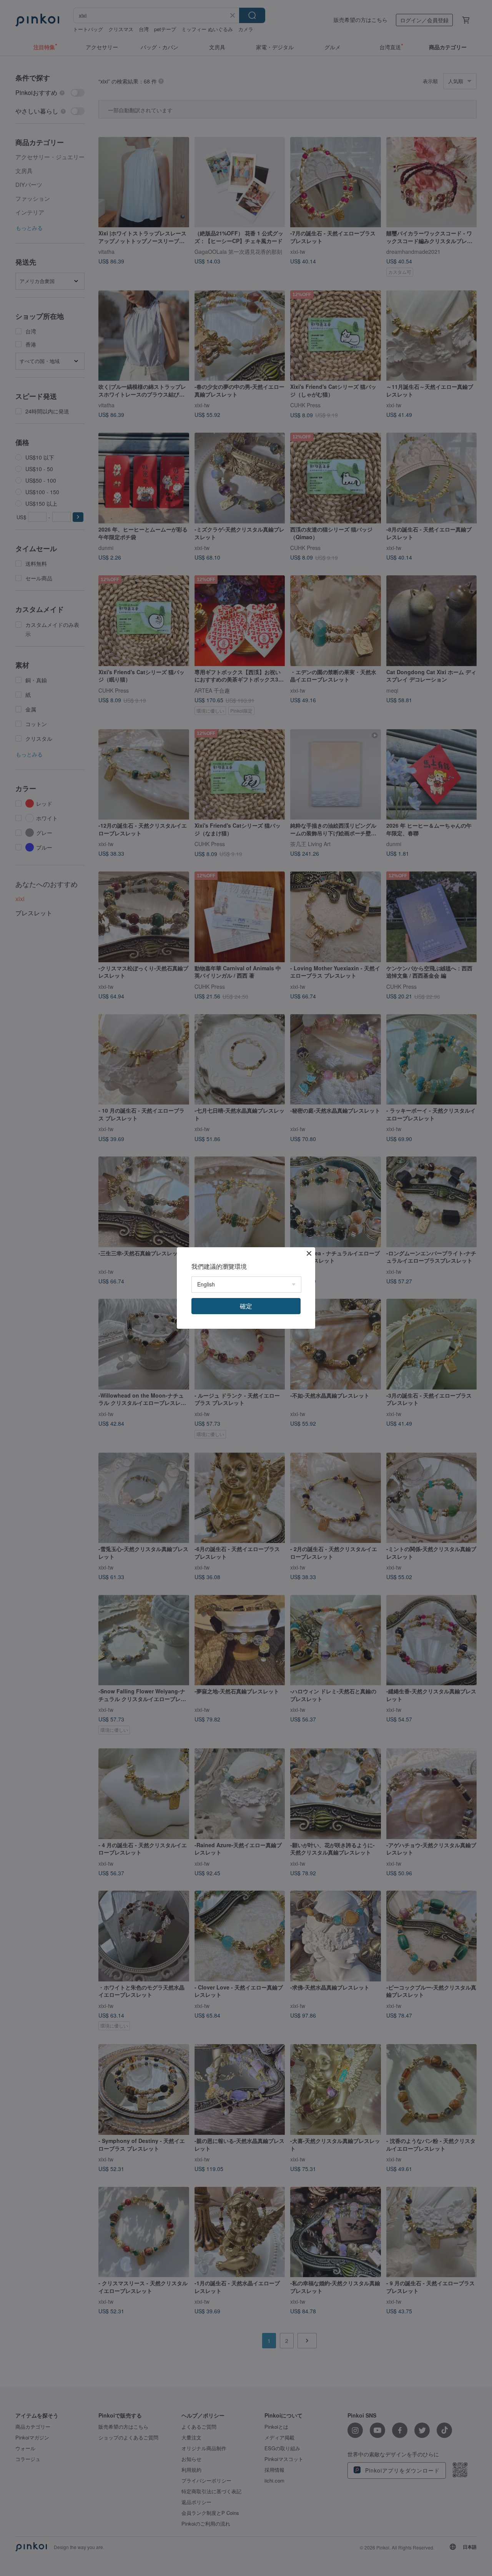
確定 (246, 1306)
